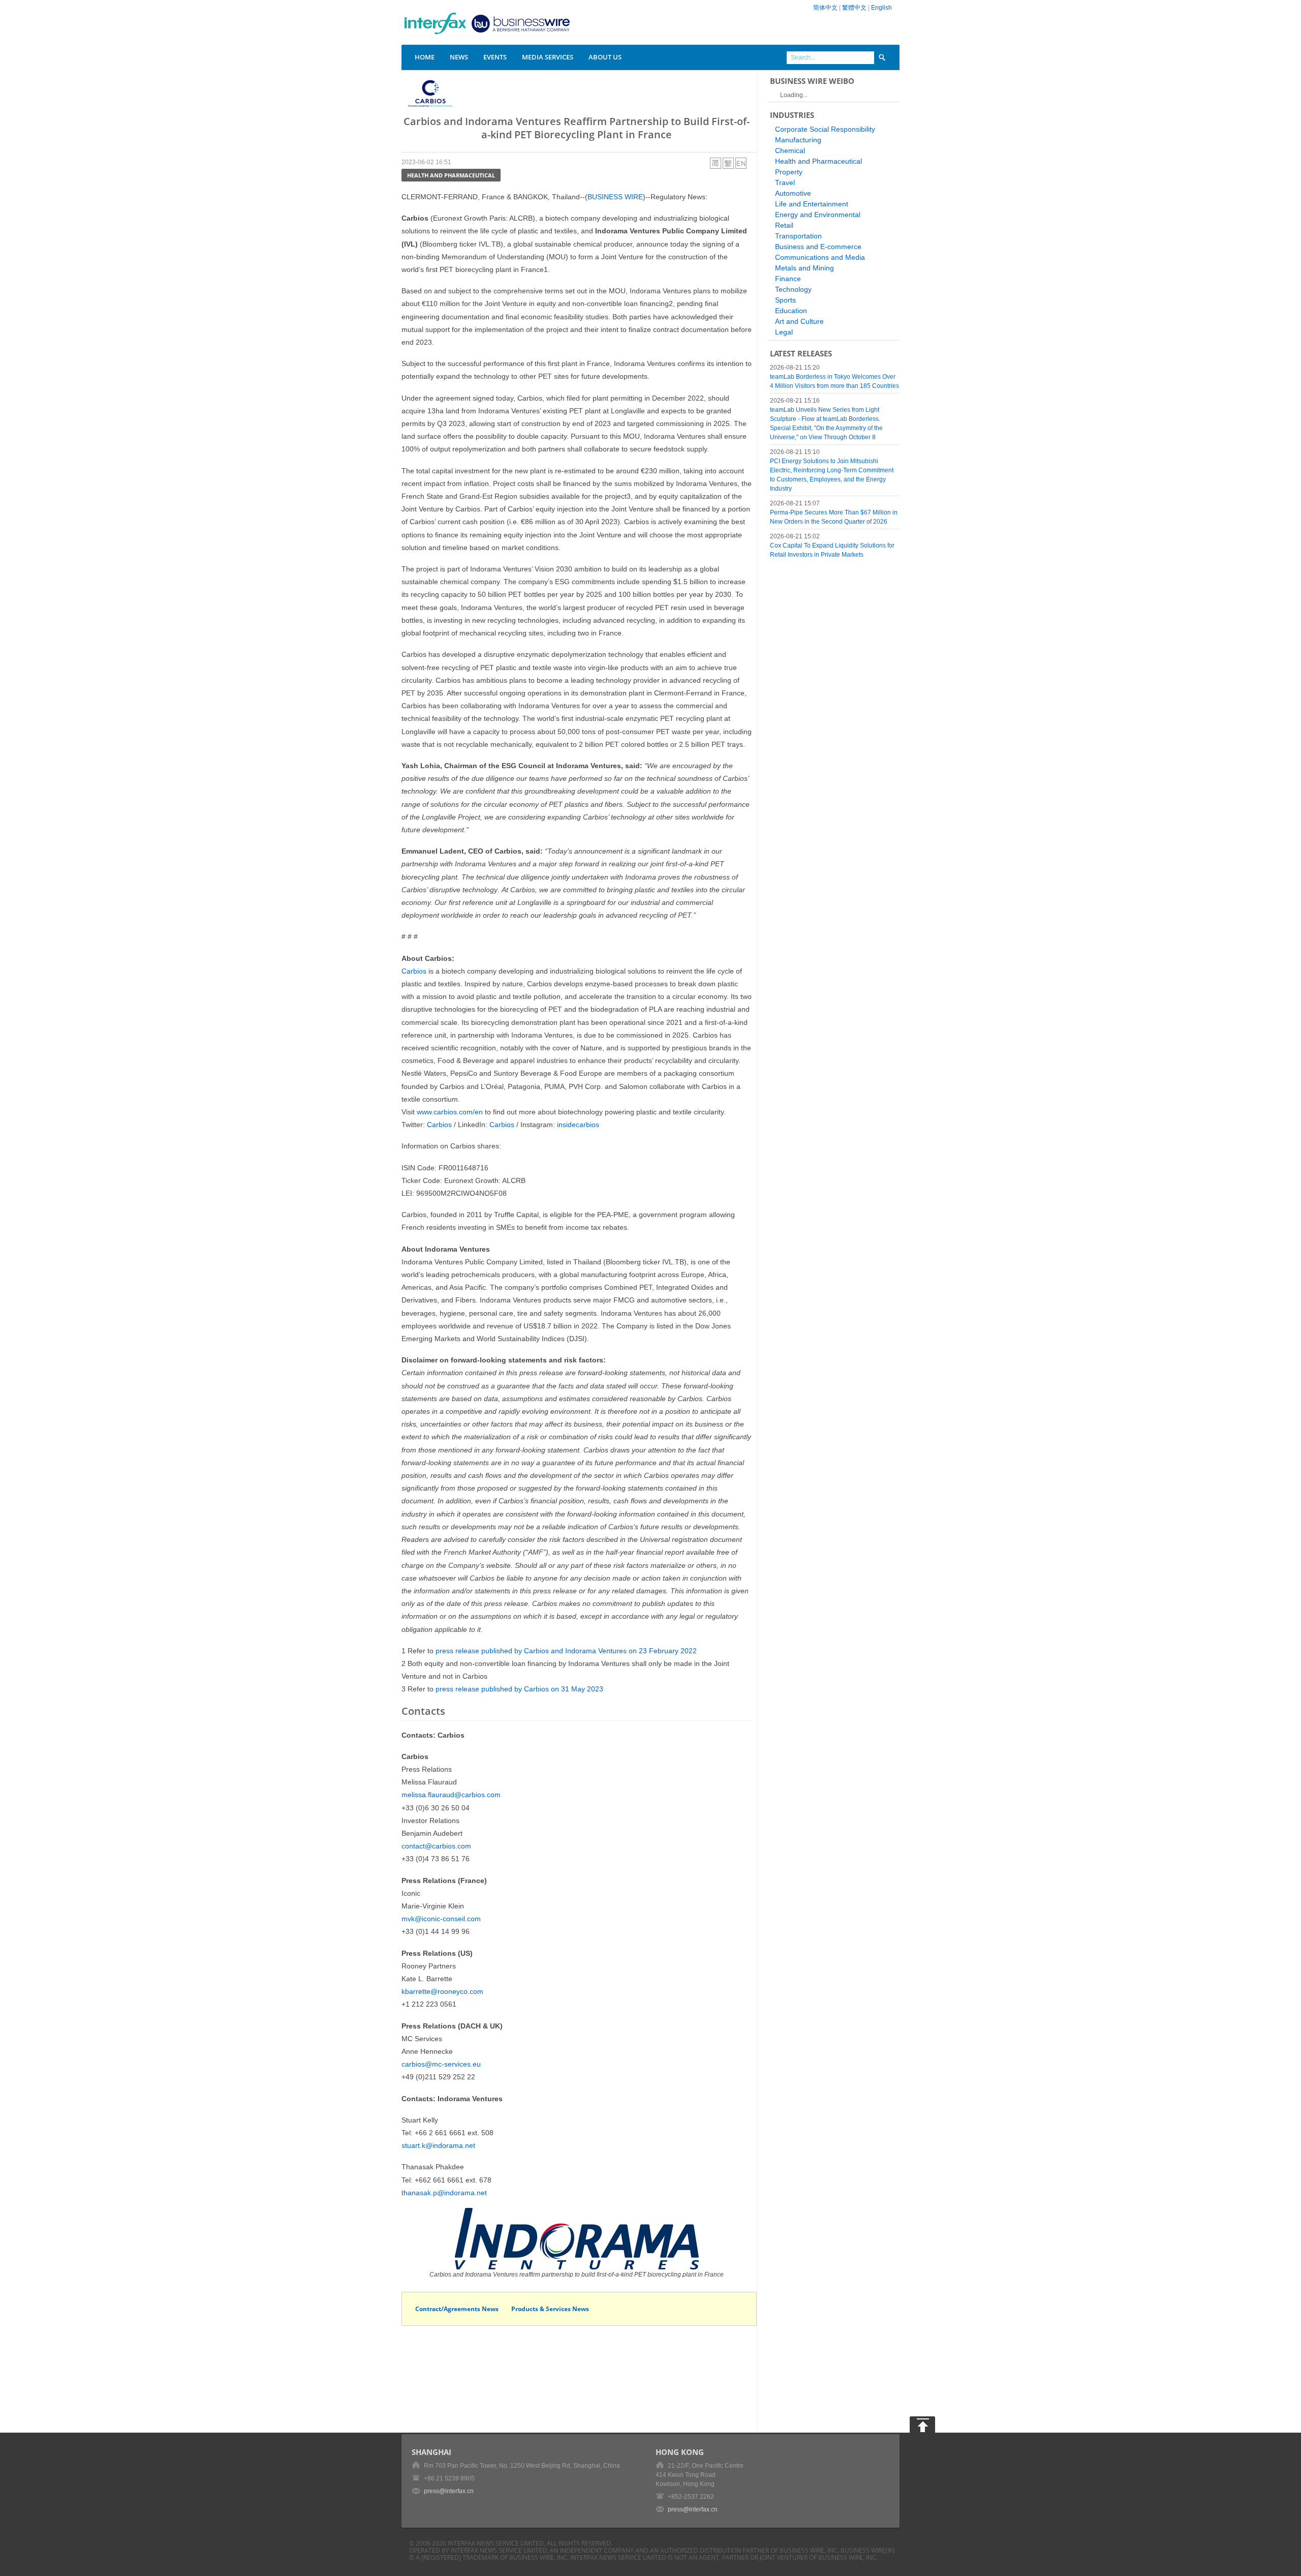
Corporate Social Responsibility (825, 129)
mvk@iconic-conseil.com (441, 1919)
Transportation (798, 236)
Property (789, 172)
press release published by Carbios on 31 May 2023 (519, 1689)
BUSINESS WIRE (615, 197)
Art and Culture (799, 321)
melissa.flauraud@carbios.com (451, 1795)
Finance (788, 279)
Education (791, 311)
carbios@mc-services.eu (441, 2064)
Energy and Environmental (818, 215)
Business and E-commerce (818, 247)
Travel (785, 183)
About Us (605, 57)
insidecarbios (578, 1125)
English (881, 8)
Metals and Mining (804, 268)
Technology (793, 289)
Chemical (790, 150)
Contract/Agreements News (457, 2309)
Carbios (414, 971)
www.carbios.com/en (450, 1112)
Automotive (793, 193)
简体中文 (825, 8)
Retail (784, 225)
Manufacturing (798, 140)
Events (495, 57)
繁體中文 (854, 8)
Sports (785, 300)
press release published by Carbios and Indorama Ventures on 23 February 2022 (566, 1651)
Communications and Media (820, 257)
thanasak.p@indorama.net (444, 2193)
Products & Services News (550, 2309)
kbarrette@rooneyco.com (442, 1991)
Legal (784, 332)
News (459, 57)
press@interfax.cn (449, 2491)
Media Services (548, 57)
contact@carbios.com (436, 1846)
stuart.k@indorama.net (438, 2145)
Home (425, 57)
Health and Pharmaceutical (451, 175)
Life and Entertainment (812, 204)
